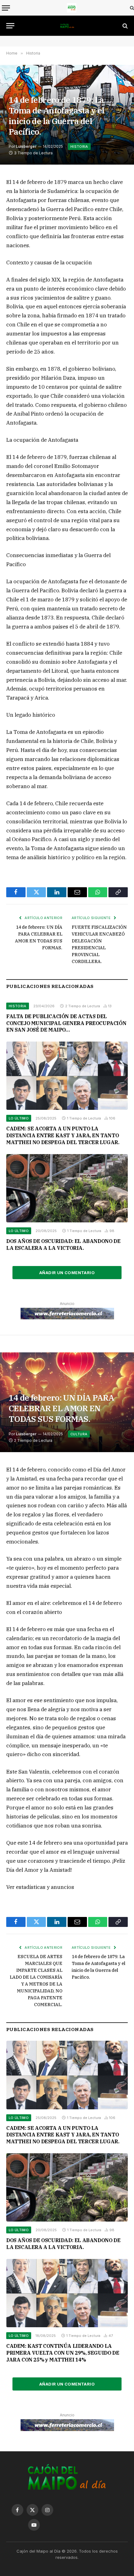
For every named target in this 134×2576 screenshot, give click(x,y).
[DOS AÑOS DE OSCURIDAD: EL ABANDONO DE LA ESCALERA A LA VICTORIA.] (67, 1188)
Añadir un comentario (67, 1273)
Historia (79, 147)
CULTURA (79, 1434)
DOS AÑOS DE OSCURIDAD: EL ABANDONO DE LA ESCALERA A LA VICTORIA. (63, 1245)
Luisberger (26, 146)
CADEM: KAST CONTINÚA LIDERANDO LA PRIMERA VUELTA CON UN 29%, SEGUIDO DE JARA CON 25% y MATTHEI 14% (63, 2353)
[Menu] (6, 8)
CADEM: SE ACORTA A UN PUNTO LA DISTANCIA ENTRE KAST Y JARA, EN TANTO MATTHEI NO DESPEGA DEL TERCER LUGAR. (63, 1135)
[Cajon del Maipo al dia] (72, 8)
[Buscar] (131, 8)
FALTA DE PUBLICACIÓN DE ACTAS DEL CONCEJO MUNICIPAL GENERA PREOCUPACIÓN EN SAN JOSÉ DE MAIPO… (66, 1023)
